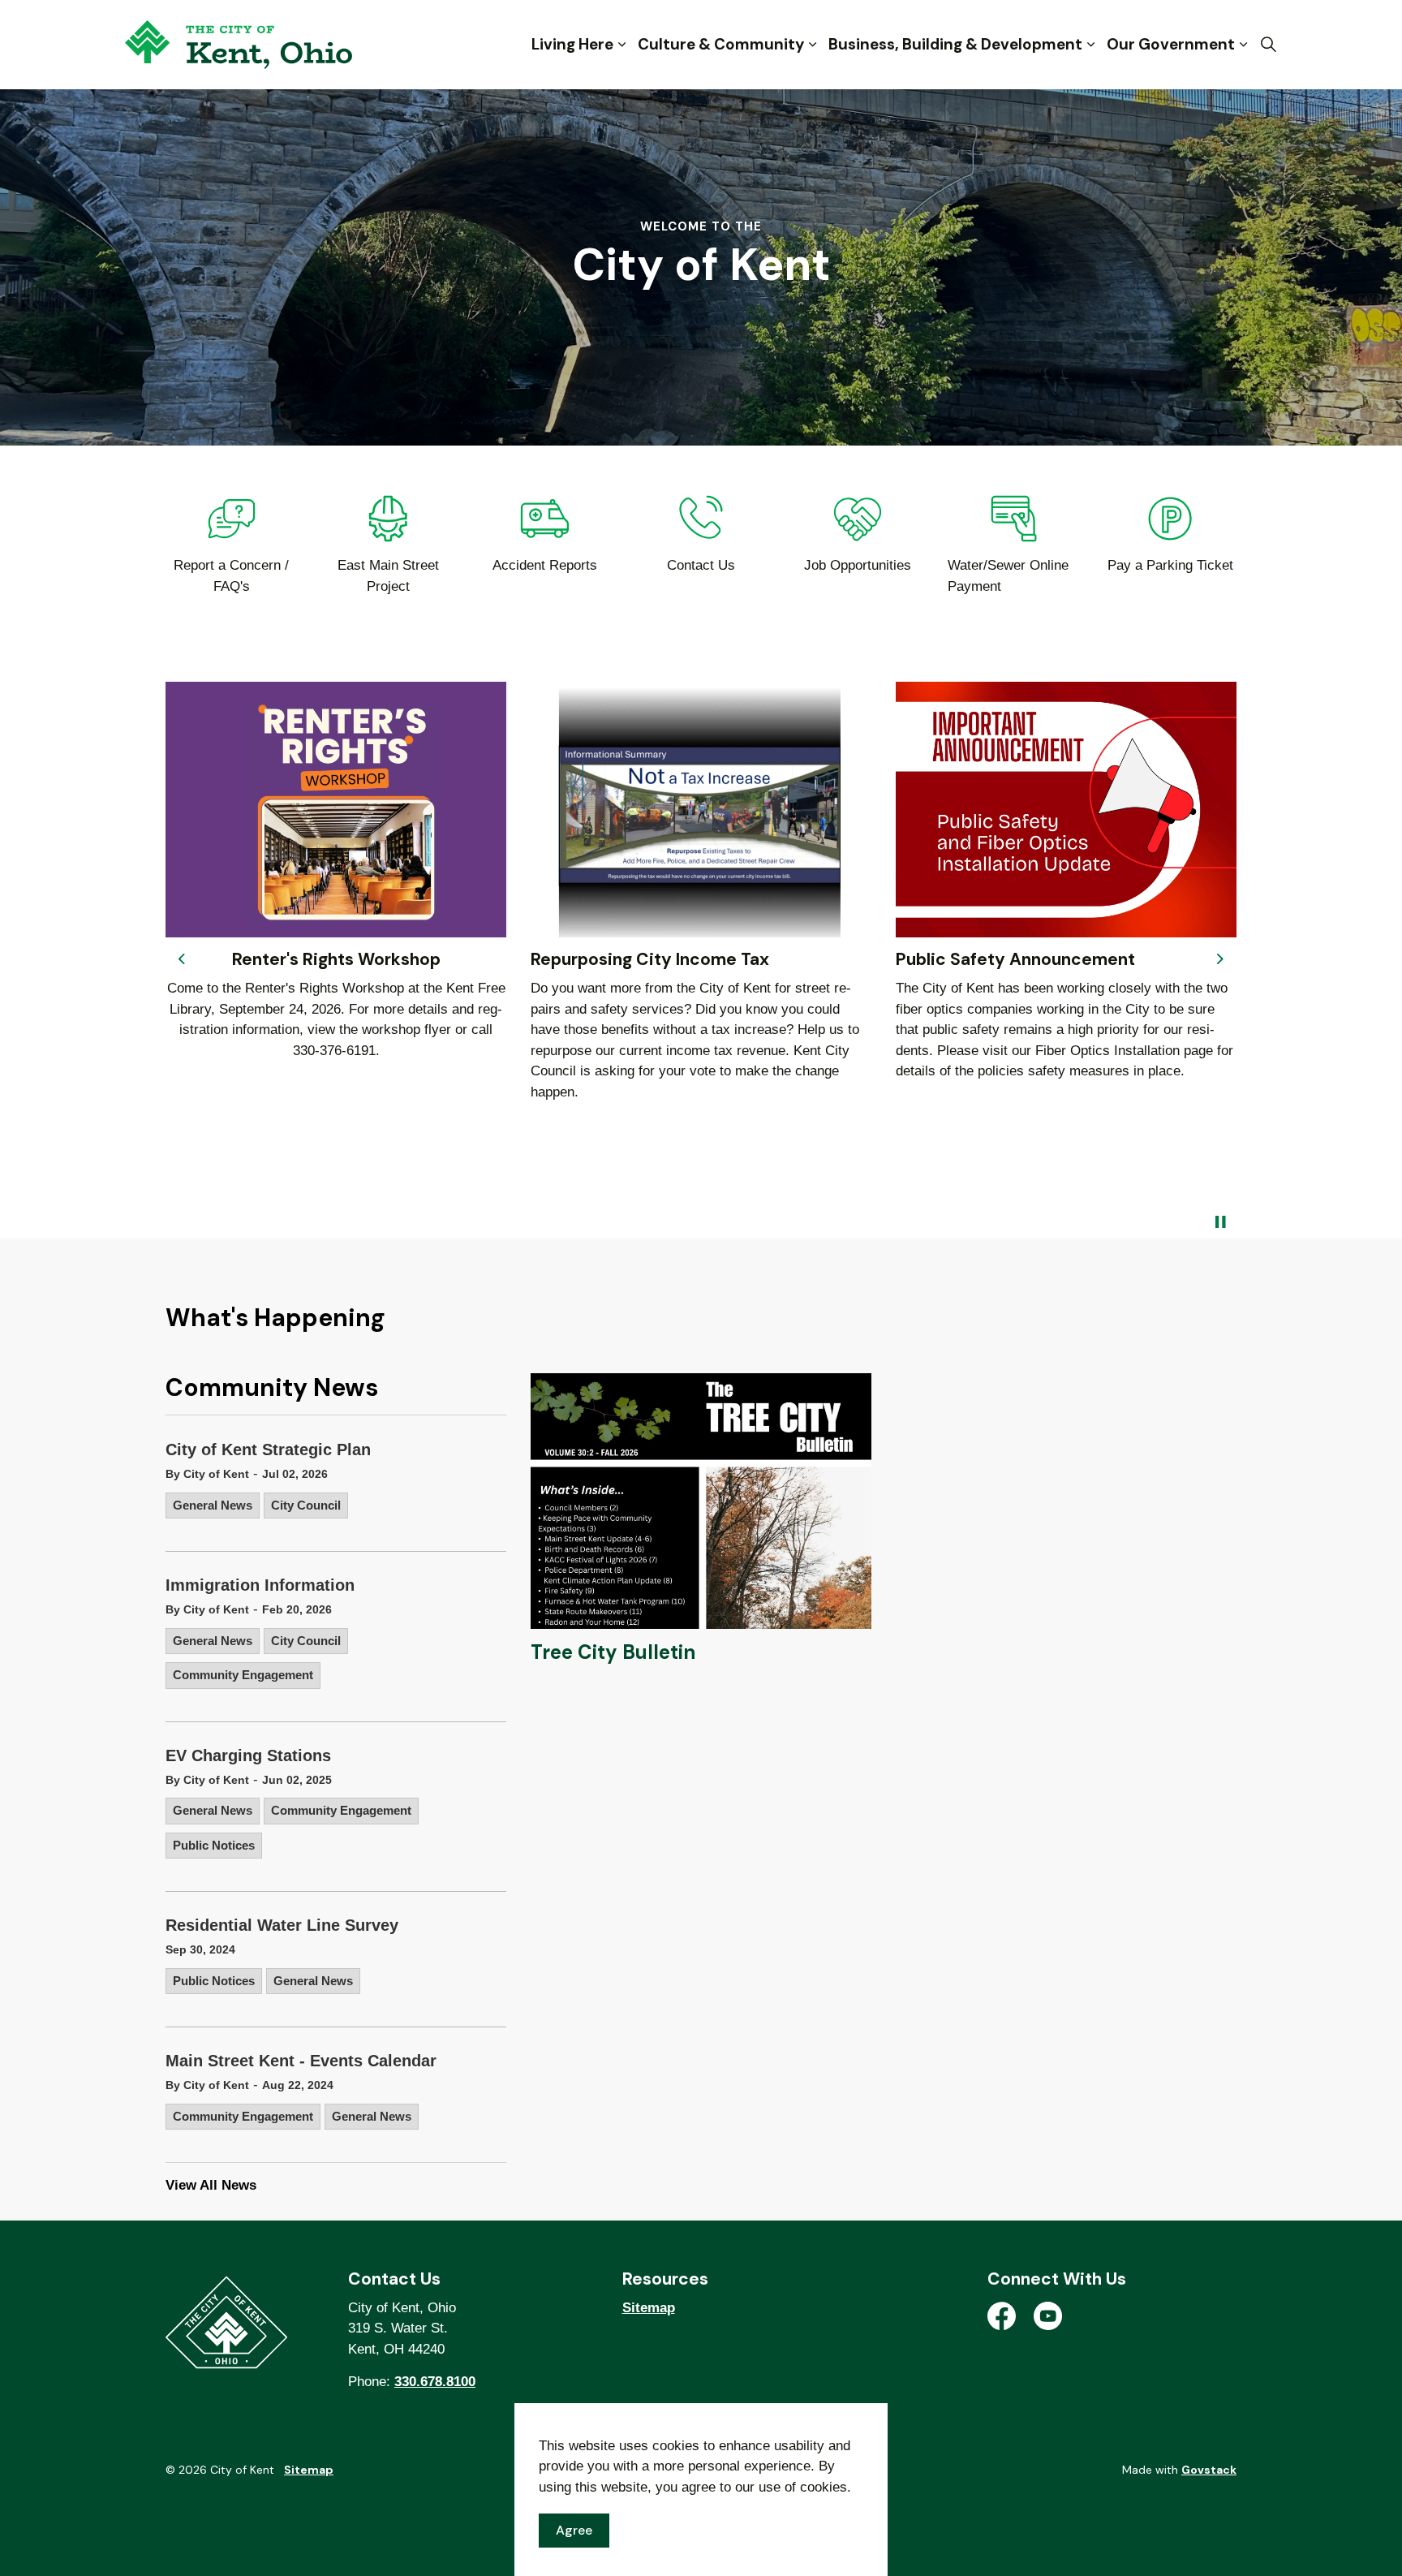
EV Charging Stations (248, 1755)
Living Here (572, 44)
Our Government (1171, 44)
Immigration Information (260, 1585)
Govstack (1209, 2470)
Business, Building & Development (955, 44)
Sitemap (649, 2308)
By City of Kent (207, 1474)
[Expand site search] (1268, 45)
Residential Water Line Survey (282, 1925)
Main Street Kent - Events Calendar (301, 2061)
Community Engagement (243, 1675)
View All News (211, 2185)
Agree (574, 2530)
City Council (306, 1505)
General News (213, 1505)
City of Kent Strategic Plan (268, 1450)
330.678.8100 (435, 2382)
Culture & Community (721, 44)
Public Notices (214, 1845)
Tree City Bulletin (613, 1652)
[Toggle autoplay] (1220, 1222)
